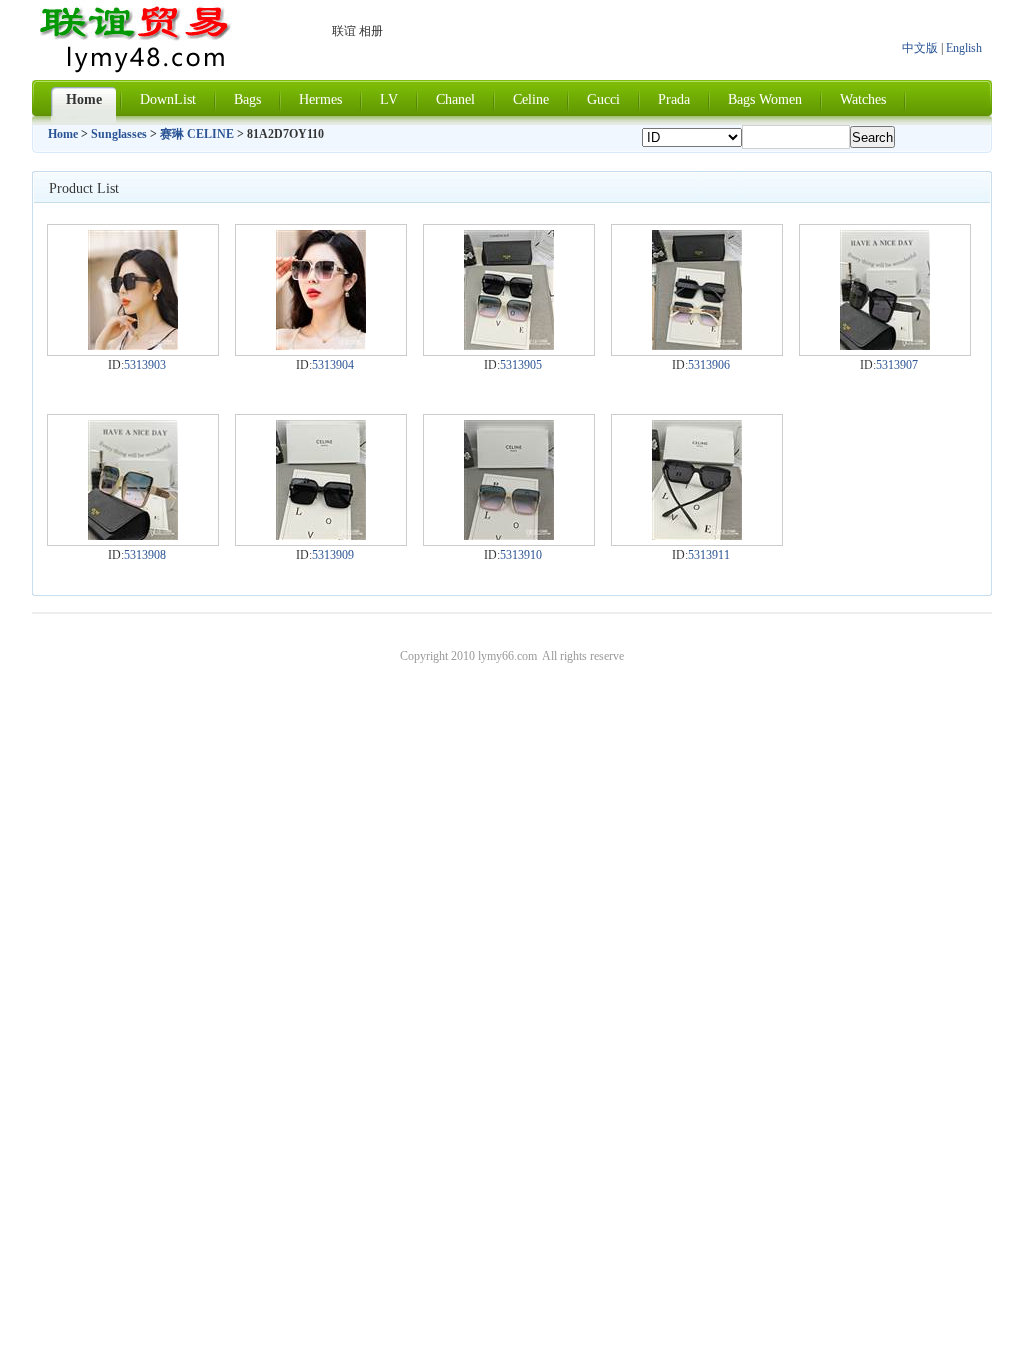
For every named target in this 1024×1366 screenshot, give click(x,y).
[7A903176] (321, 536)
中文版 (920, 48)
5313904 (333, 365)
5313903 (145, 365)
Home (63, 134)
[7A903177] (509, 536)
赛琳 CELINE (197, 134)
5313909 (333, 555)
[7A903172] (509, 346)
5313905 (521, 365)
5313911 (709, 555)
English (964, 48)
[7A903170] (133, 346)
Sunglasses (119, 134)
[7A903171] (321, 346)
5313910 (521, 555)
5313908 (145, 555)
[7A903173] (697, 346)
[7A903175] (133, 536)
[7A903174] (885, 346)
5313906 (709, 365)
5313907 (897, 365)
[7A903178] (697, 536)
